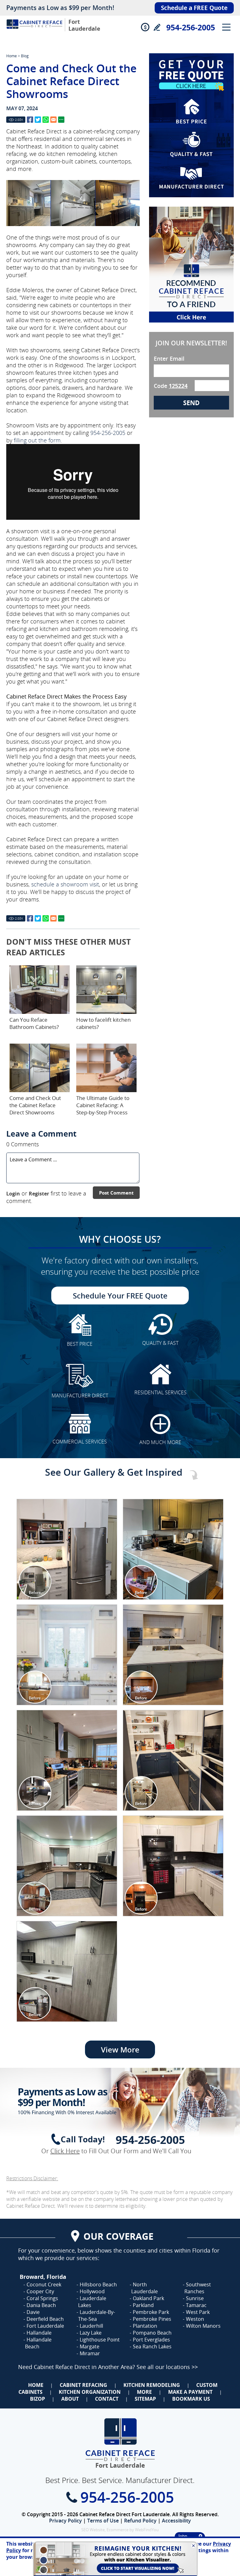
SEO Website (93, 2530)
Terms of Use (103, 2521)
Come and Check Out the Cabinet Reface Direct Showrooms (35, 1105)
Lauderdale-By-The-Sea (97, 2315)
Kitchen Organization (90, 2392)
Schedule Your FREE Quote (120, 1296)
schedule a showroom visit (65, 884)
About (70, 2399)
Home (12, 56)
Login (13, 1194)
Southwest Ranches (198, 2288)
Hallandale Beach (38, 2343)
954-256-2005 (191, 27)
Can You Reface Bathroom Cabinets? (34, 1023)
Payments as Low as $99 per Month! (60, 8)
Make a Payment (190, 2392)
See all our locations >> (167, 2367)
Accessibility (176, 2521)
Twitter (38, 120)
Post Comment (116, 1193)
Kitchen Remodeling (152, 2385)
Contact (107, 2399)
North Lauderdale (145, 2288)
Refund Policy (140, 2521)
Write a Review (157, 27)
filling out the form (37, 440)
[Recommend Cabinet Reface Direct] (191, 265)
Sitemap (145, 2399)
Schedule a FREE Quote (194, 8)
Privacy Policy (65, 2521)
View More (120, 2049)
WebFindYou (147, 2530)
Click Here (65, 2151)
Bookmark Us (191, 2399)
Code (171, 386)
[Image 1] (67, 1549)
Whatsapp (46, 120)
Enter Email (169, 359)
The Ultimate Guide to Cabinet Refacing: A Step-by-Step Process (103, 1105)
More (144, 2392)
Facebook (30, 120)
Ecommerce (117, 2530)
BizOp (37, 2399)
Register (39, 1194)
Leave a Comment (41, 1133)
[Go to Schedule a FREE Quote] (191, 125)
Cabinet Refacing (83, 2385)
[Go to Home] (34, 31)
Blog (25, 56)
